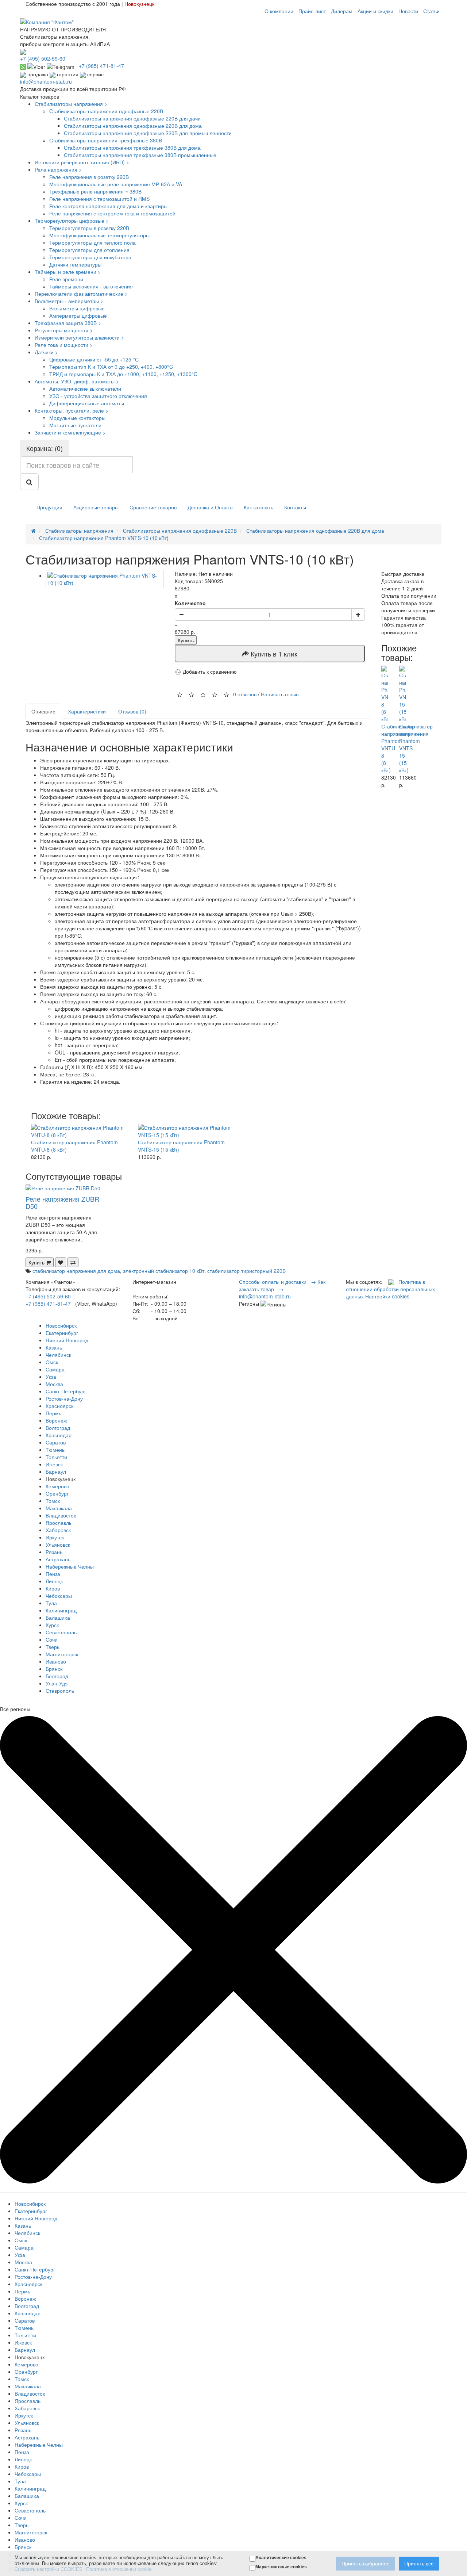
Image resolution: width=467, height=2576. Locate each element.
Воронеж (56, 1420)
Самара (55, 1369)
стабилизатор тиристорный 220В (246, 1271)
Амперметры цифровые (78, 315)
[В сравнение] (73, 1262)
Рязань (54, 1552)
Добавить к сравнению (209, 671)
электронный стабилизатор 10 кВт (164, 1271)
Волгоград (58, 1428)
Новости (408, 11)
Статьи (431, 11)
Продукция (49, 507)
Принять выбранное (366, 2564)
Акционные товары (96, 507)
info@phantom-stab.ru (46, 81)
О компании (279, 11)
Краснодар (59, 1435)
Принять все (419, 2564)
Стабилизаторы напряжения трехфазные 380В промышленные (140, 155)
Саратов (56, 1442)
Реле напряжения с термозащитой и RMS (99, 199)
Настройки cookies (387, 1296)
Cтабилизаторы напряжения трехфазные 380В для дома (132, 148)
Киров (53, 1588)
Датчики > (46, 352)
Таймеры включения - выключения (91, 286)
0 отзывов (245, 694)
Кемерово (57, 1486)
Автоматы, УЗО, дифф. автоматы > (77, 381)
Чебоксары (59, 1596)
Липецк (54, 1581)
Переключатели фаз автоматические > (81, 294)
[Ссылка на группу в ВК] (391, 1282)
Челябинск (58, 1355)
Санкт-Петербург (66, 1391)
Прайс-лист (312, 11)
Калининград (61, 1610)
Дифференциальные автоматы (87, 403)
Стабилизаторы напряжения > (71, 104)
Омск (52, 1362)
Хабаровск (58, 1530)
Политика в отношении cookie (119, 2569)
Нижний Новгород (67, 1340)
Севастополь (61, 1632)
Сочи (52, 1639)
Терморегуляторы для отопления (89, 250)
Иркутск (55, 1537)
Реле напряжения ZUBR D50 (62, 1202)
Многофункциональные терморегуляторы (99, 235)
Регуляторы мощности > (64, 330)
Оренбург (57, 1493)
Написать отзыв (280, 694)
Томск (53, 1501)
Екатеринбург (62, 1333)
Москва (54, 1384)
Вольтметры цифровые (77, 308)
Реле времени (66, 279)
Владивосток (61, 1515)
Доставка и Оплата (210, 507)
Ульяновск (58, 1545)
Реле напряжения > (58, 169)
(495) (43, 58)
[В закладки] (61, 1262)
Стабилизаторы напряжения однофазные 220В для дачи (132, 118)
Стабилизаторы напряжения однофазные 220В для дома (133, 126)
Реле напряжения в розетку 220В (89, 177)
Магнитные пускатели (75, 425)
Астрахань (58, 1559)
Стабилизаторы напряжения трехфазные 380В (106, 140)
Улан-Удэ (57, 1683)
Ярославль (59, 1523)
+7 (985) (101, 66)
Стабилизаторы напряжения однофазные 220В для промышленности (148, 133)
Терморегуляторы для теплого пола (92, 242)
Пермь (53, 1413)
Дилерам (342, 11)
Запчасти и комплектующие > (70, 432)
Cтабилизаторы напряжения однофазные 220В (106, 111)
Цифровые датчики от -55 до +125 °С (94, 359)
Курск (52, 1625)
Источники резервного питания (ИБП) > (82, 162)
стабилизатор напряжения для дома (76, 1271)
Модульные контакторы (77, 418)
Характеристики (87, 711)
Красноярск (59, 1406)
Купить (186, 640)
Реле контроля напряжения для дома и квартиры (108, 206)
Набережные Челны (70, 1566)
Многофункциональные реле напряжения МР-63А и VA (116, 184)
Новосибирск (61, 1325)
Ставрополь (60, 1691)
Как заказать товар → (282, 1285)
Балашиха (58, 1618)
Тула (51, 1603)
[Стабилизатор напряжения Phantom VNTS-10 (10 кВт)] (105, 579)
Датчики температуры (75, 264)
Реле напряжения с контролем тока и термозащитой (112, 213)
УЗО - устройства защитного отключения (98, 396)
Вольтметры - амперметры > (69, 301)
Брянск (54, 1669)
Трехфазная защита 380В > (68, 323)
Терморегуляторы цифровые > (72, 221)
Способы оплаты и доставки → (277, 1282)
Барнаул (56, 1471)
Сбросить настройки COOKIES (49, 2569)
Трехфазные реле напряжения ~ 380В (95, 191)
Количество (190, 603)
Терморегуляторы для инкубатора (90, 257)
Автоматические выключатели (85, 388)
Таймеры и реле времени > (68, 272)
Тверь (53, 1647)
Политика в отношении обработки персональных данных (390, 1289)
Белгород (57, 1676)
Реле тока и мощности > (64, 345)
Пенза (53, 1574)
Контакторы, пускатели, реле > (72, 410)
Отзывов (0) (132, 711)
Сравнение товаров (153, 507)
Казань (54, 1347)
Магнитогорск (62, 1654)
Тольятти (56, 1457)
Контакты (295, 507)
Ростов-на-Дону (64, 1398)
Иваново (56, 1661)
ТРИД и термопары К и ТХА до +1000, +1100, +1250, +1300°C (123, 374)
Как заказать (258, 507)
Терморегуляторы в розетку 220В (89, 228)
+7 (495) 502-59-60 (48, 1296)
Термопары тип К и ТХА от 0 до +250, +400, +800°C (111, 367)
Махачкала (59, 1508)
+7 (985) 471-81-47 (48, 1304)
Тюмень (55, 1450)
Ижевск (54, 1464)
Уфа (51, 1377)
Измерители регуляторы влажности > (79, 337)
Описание (43, 711)
